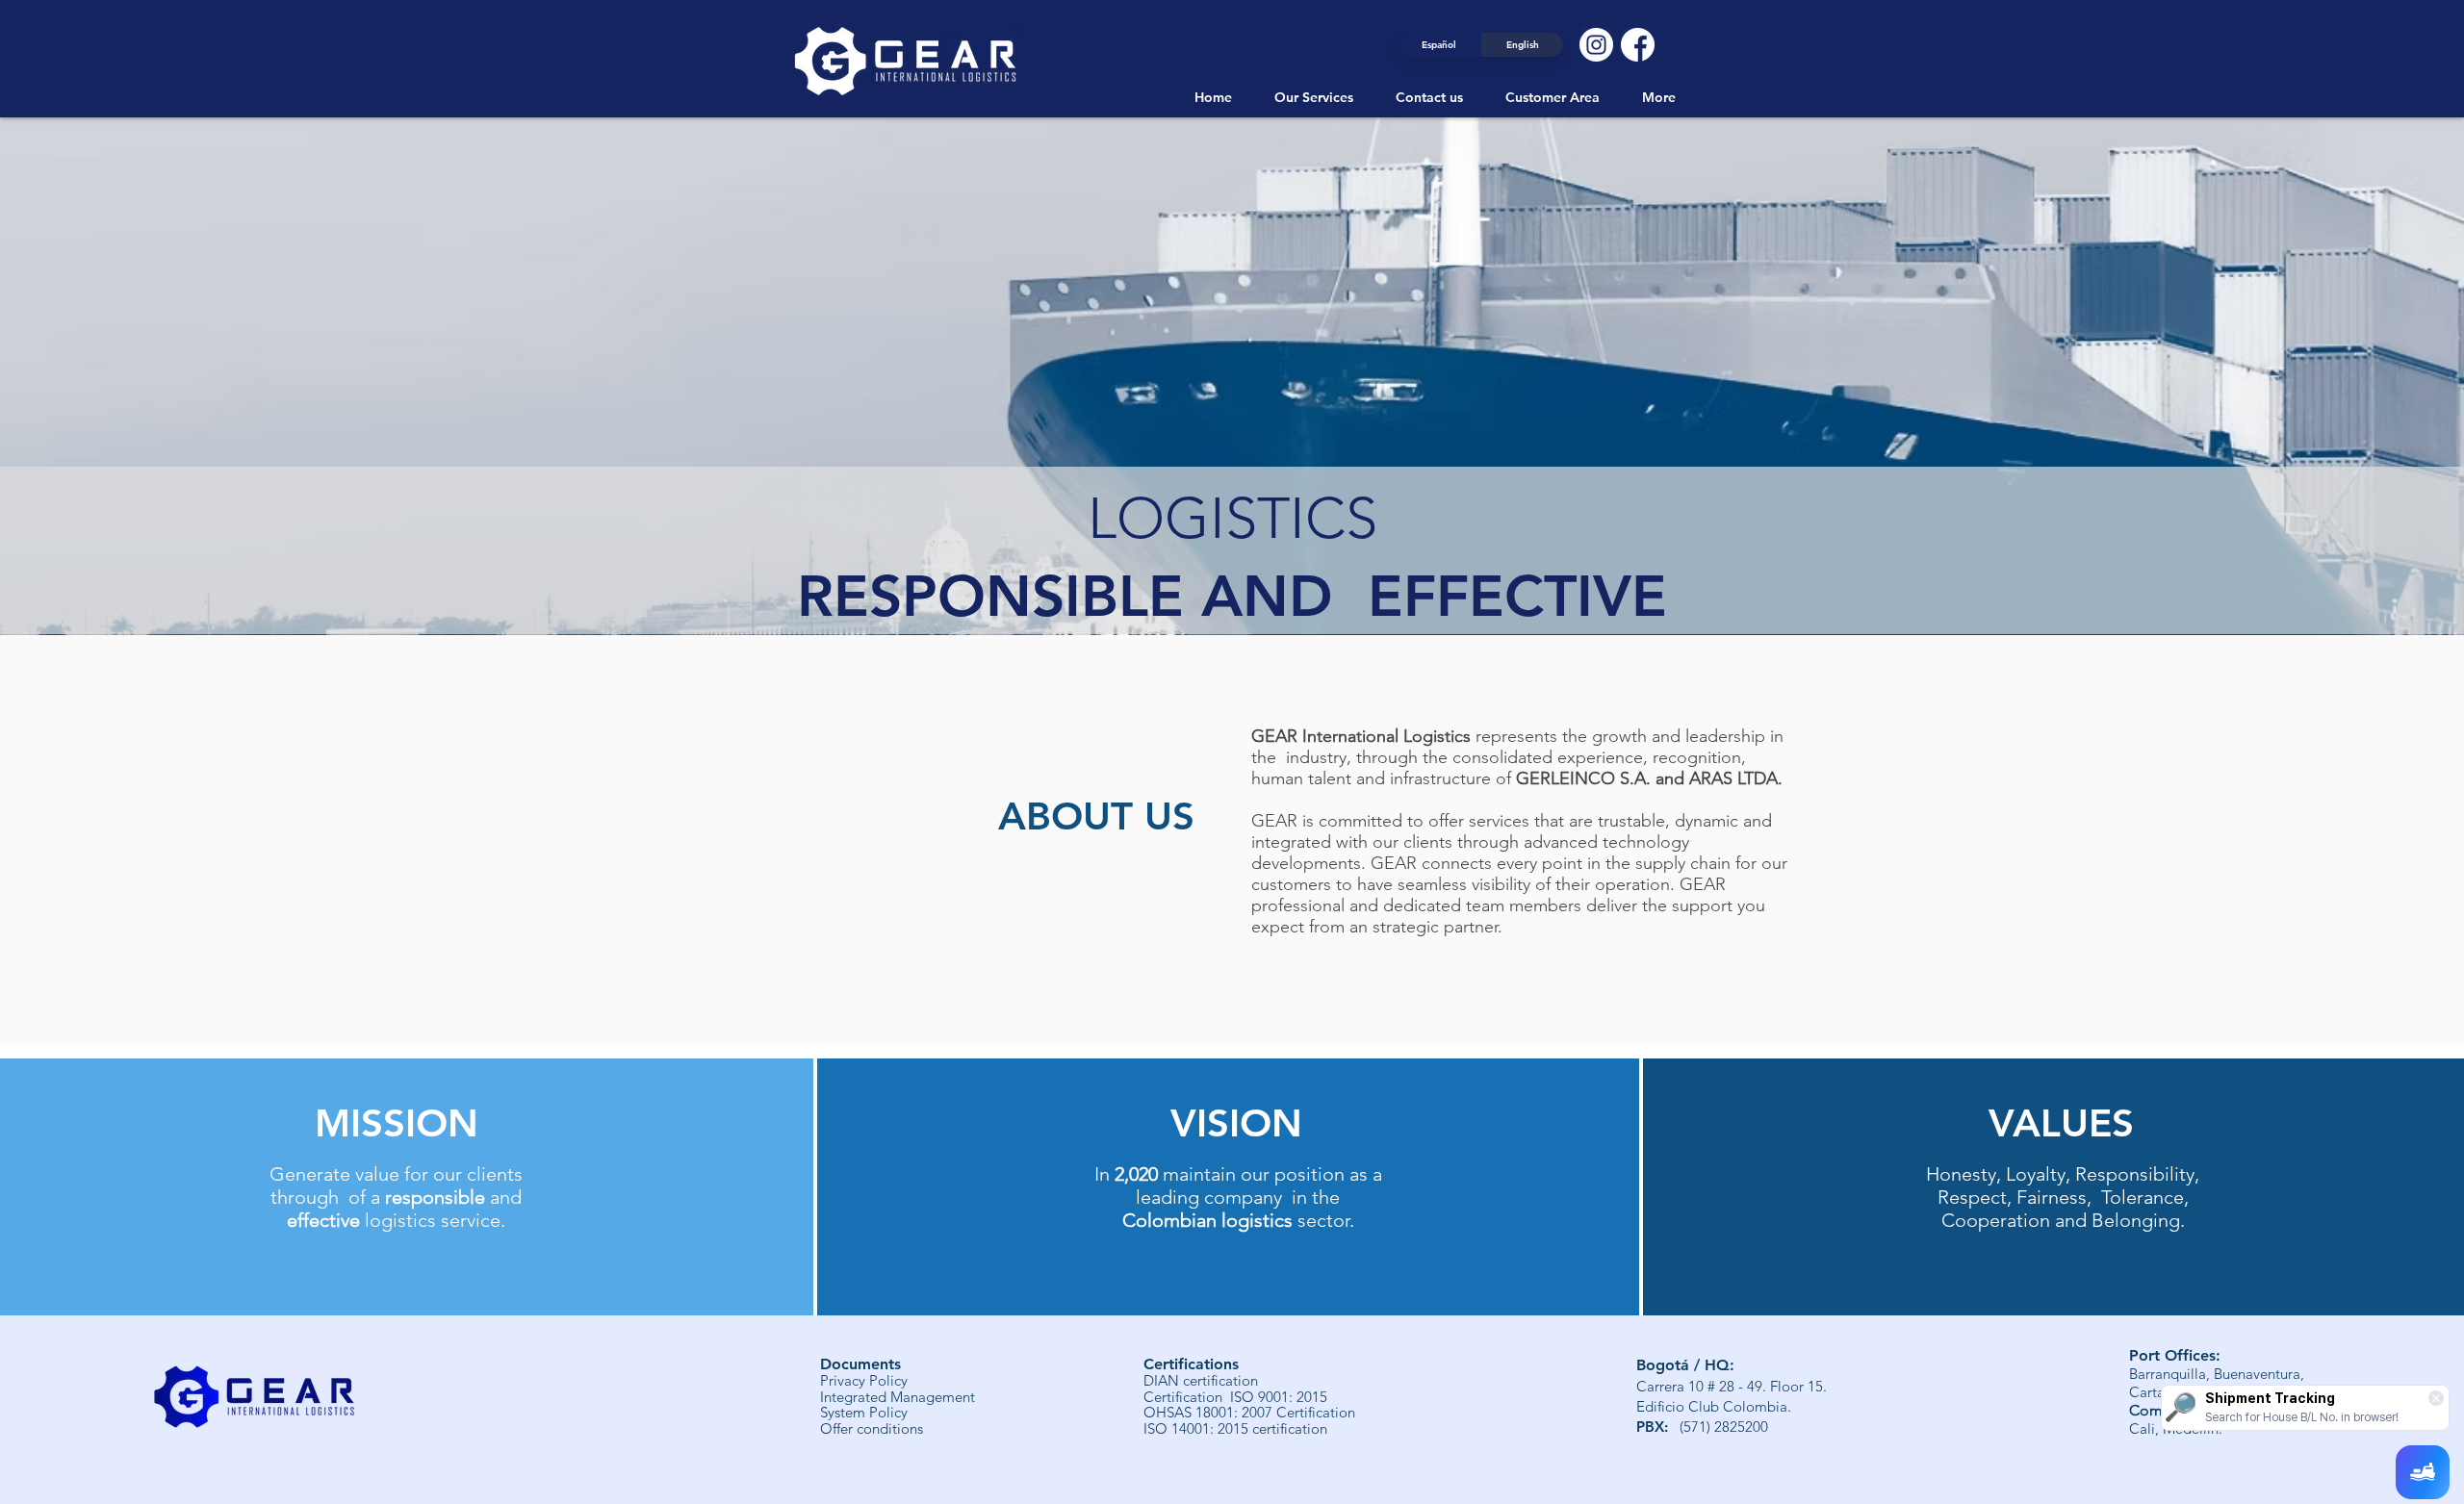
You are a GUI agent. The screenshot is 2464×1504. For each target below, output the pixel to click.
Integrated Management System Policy (898, 1405)
